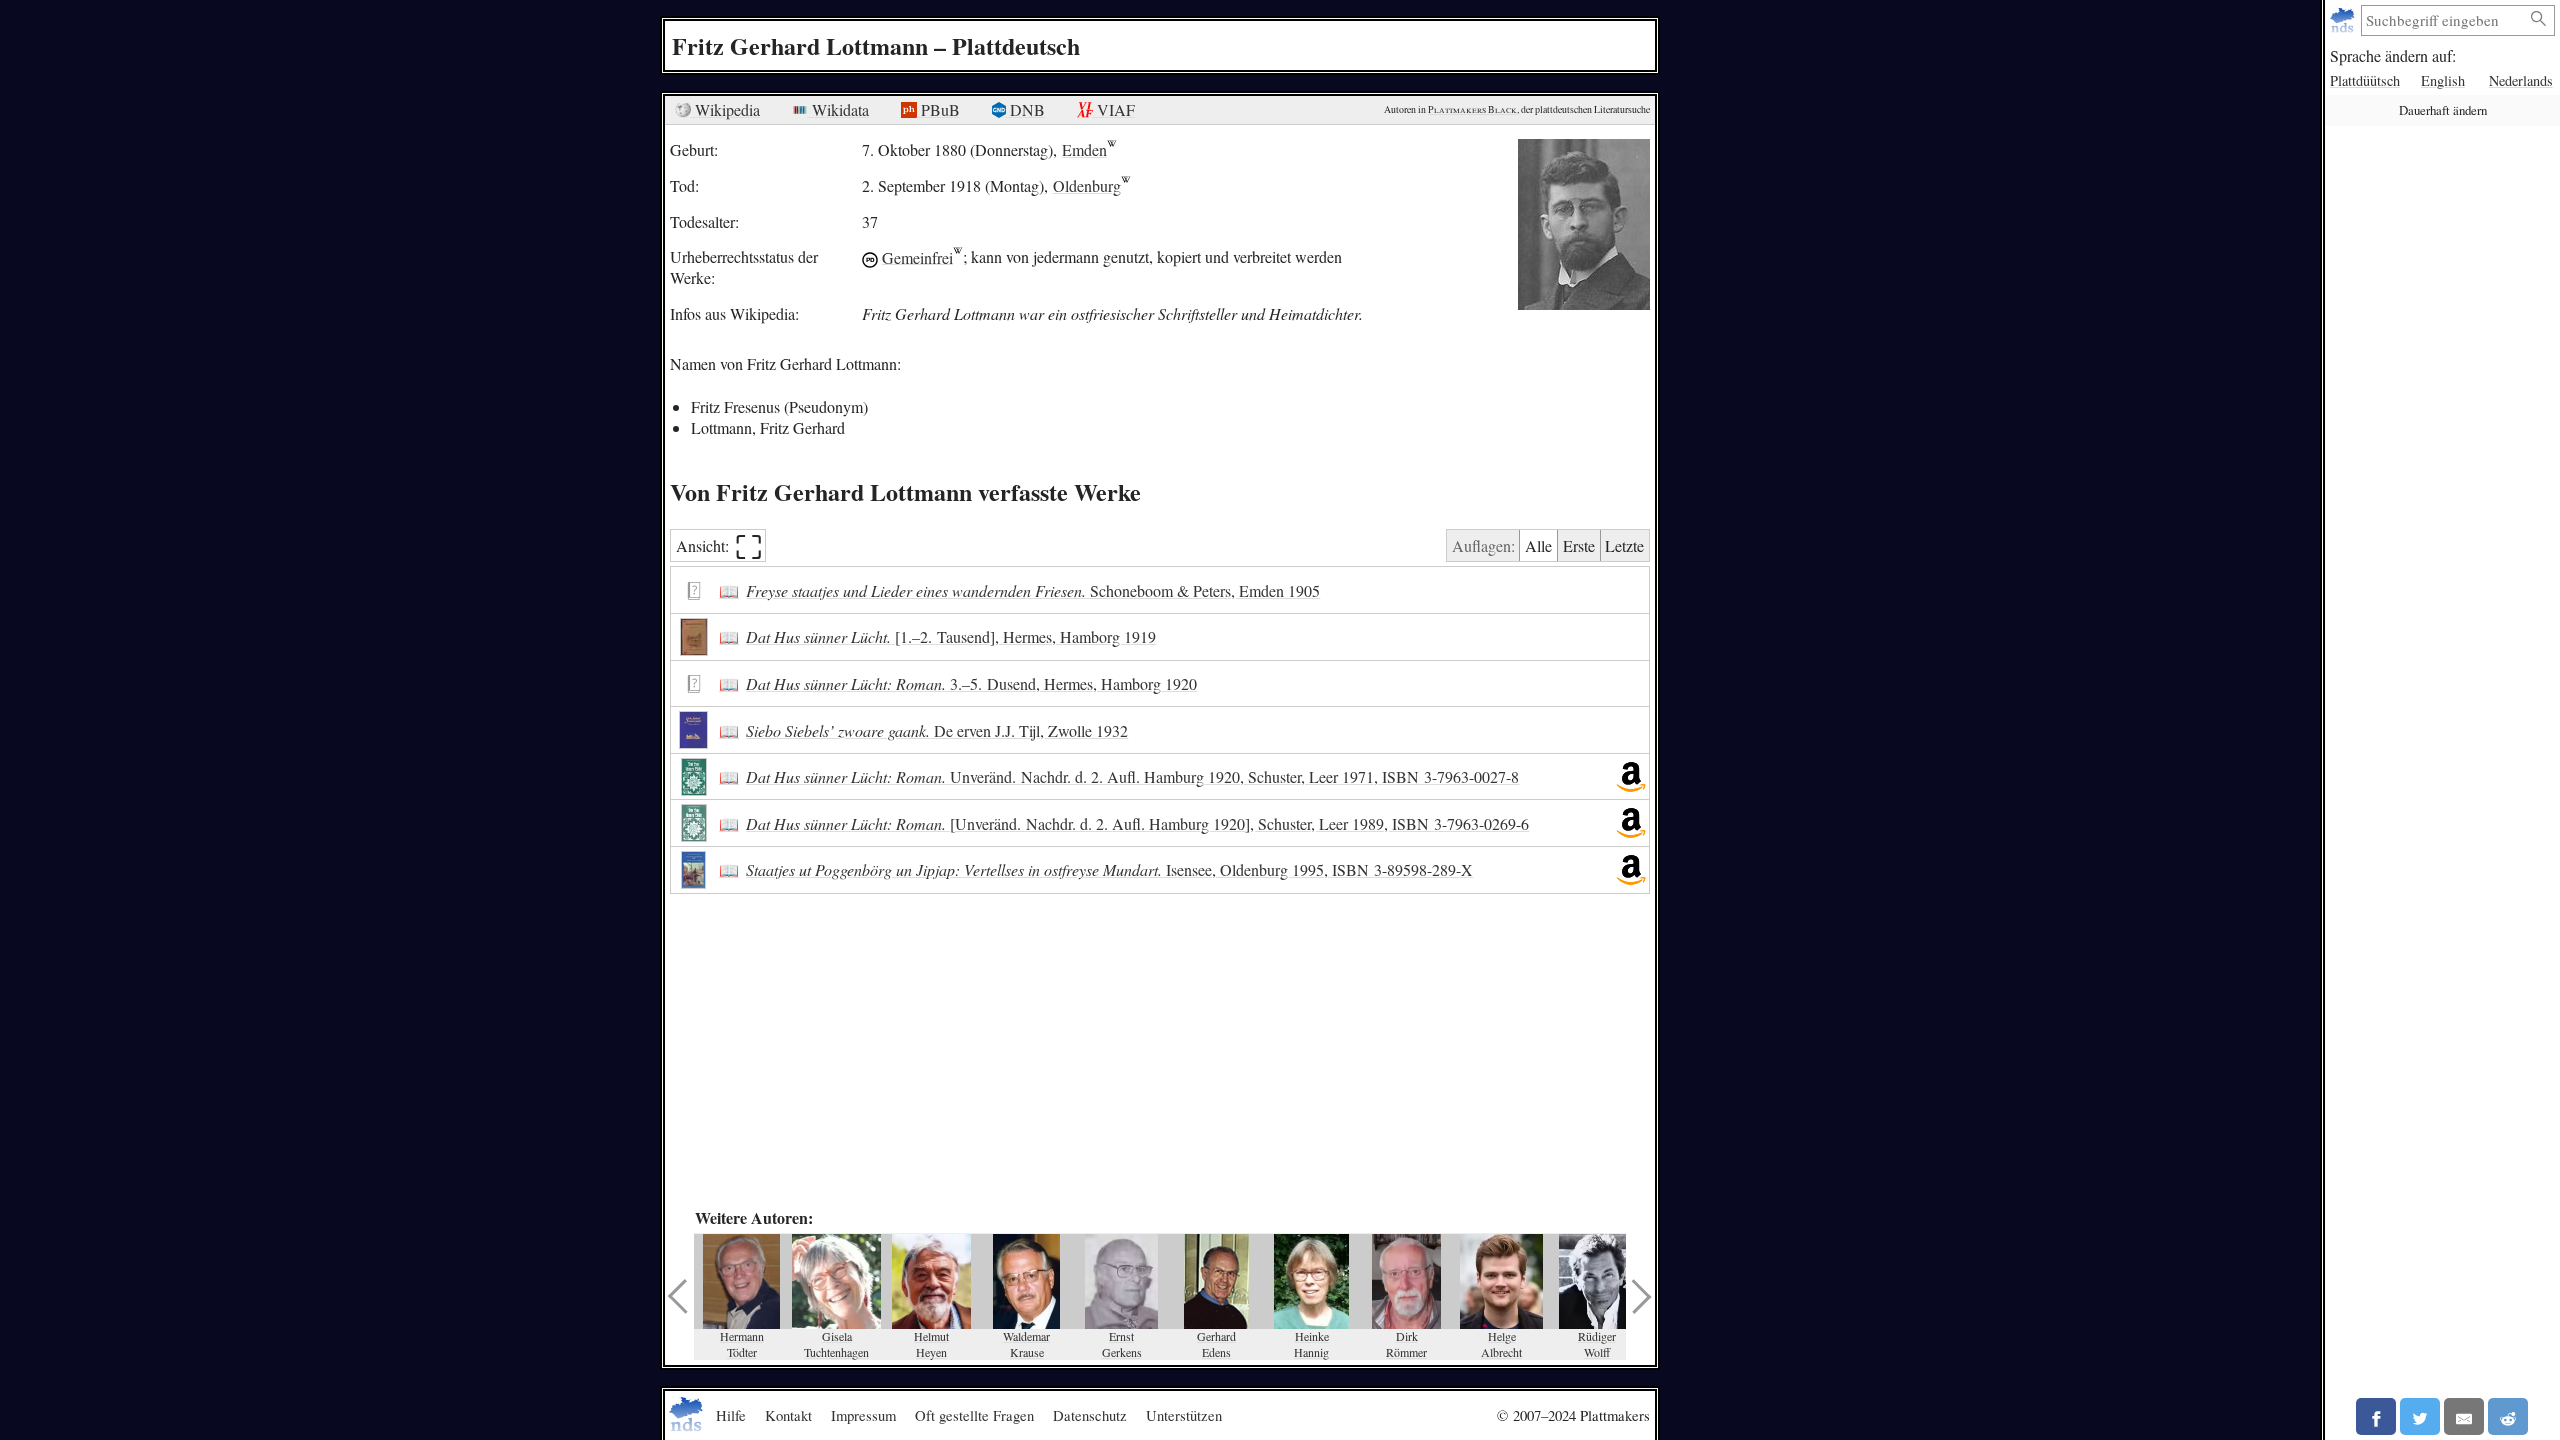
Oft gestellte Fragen (974, 1415)
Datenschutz (1090, 1415)
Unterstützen (1184, 1415)
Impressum (863, 1415)
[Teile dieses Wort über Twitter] (2420, 1416)
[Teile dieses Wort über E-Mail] (2464, 1416)
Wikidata (838, 109)
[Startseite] (2344, 20)
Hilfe (731, 1415)
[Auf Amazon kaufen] (1631, 777)
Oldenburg (1087, 185)
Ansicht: (719, 545)
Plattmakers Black (1472, 109)
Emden (1084, 149)
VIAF (1114, 109)
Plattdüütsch (2365, 80)
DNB (1025, 109)
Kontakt (788, 1415)
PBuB (938, 109)
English (2443, 80)
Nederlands (2521, 80)
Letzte (1624, 545)
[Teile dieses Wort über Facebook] (2376, 1416)
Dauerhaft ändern (2443, 110)
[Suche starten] (2539, 19)
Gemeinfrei (917, 256)
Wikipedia (725, 109)
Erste (1579, 545)
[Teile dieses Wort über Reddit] (2508, 1416)
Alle (1538, 545)
